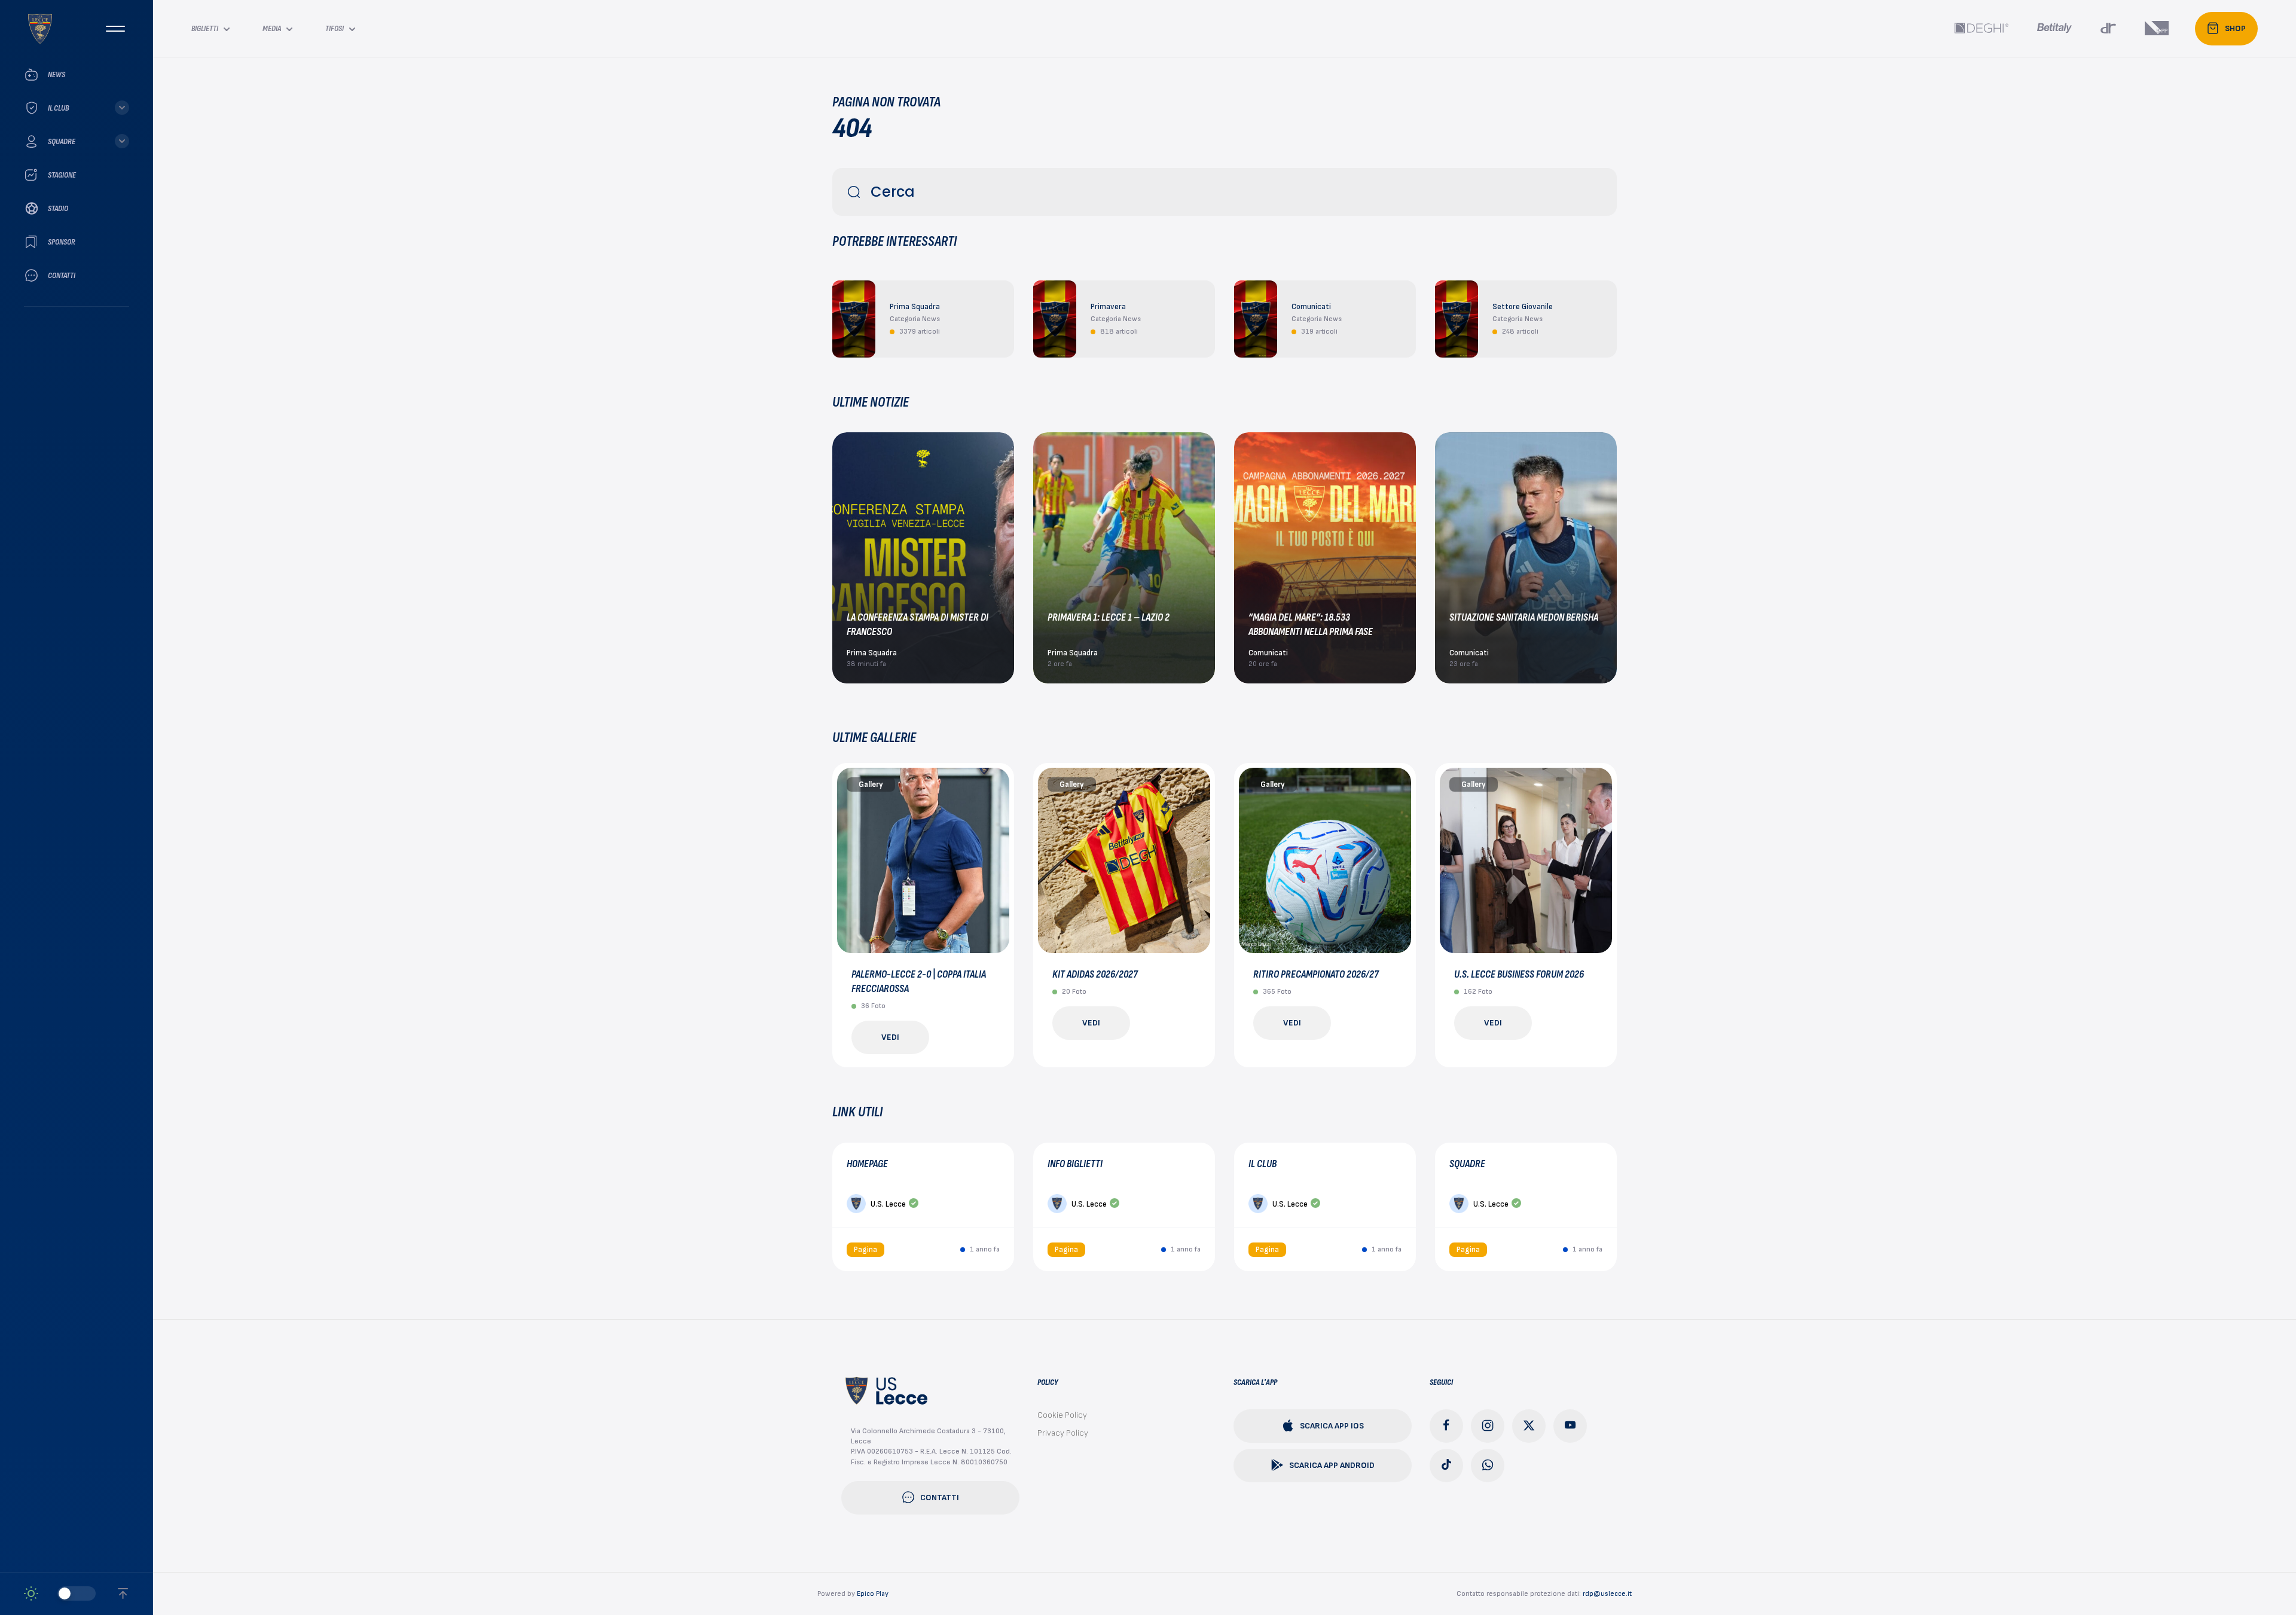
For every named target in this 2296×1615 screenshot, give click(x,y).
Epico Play (873, 1594)
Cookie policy (1062, 1415)
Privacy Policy (1063, 1433)
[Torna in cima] (123, 1593)
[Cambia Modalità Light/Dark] (60, 1593)
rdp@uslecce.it (1607, 1594)
